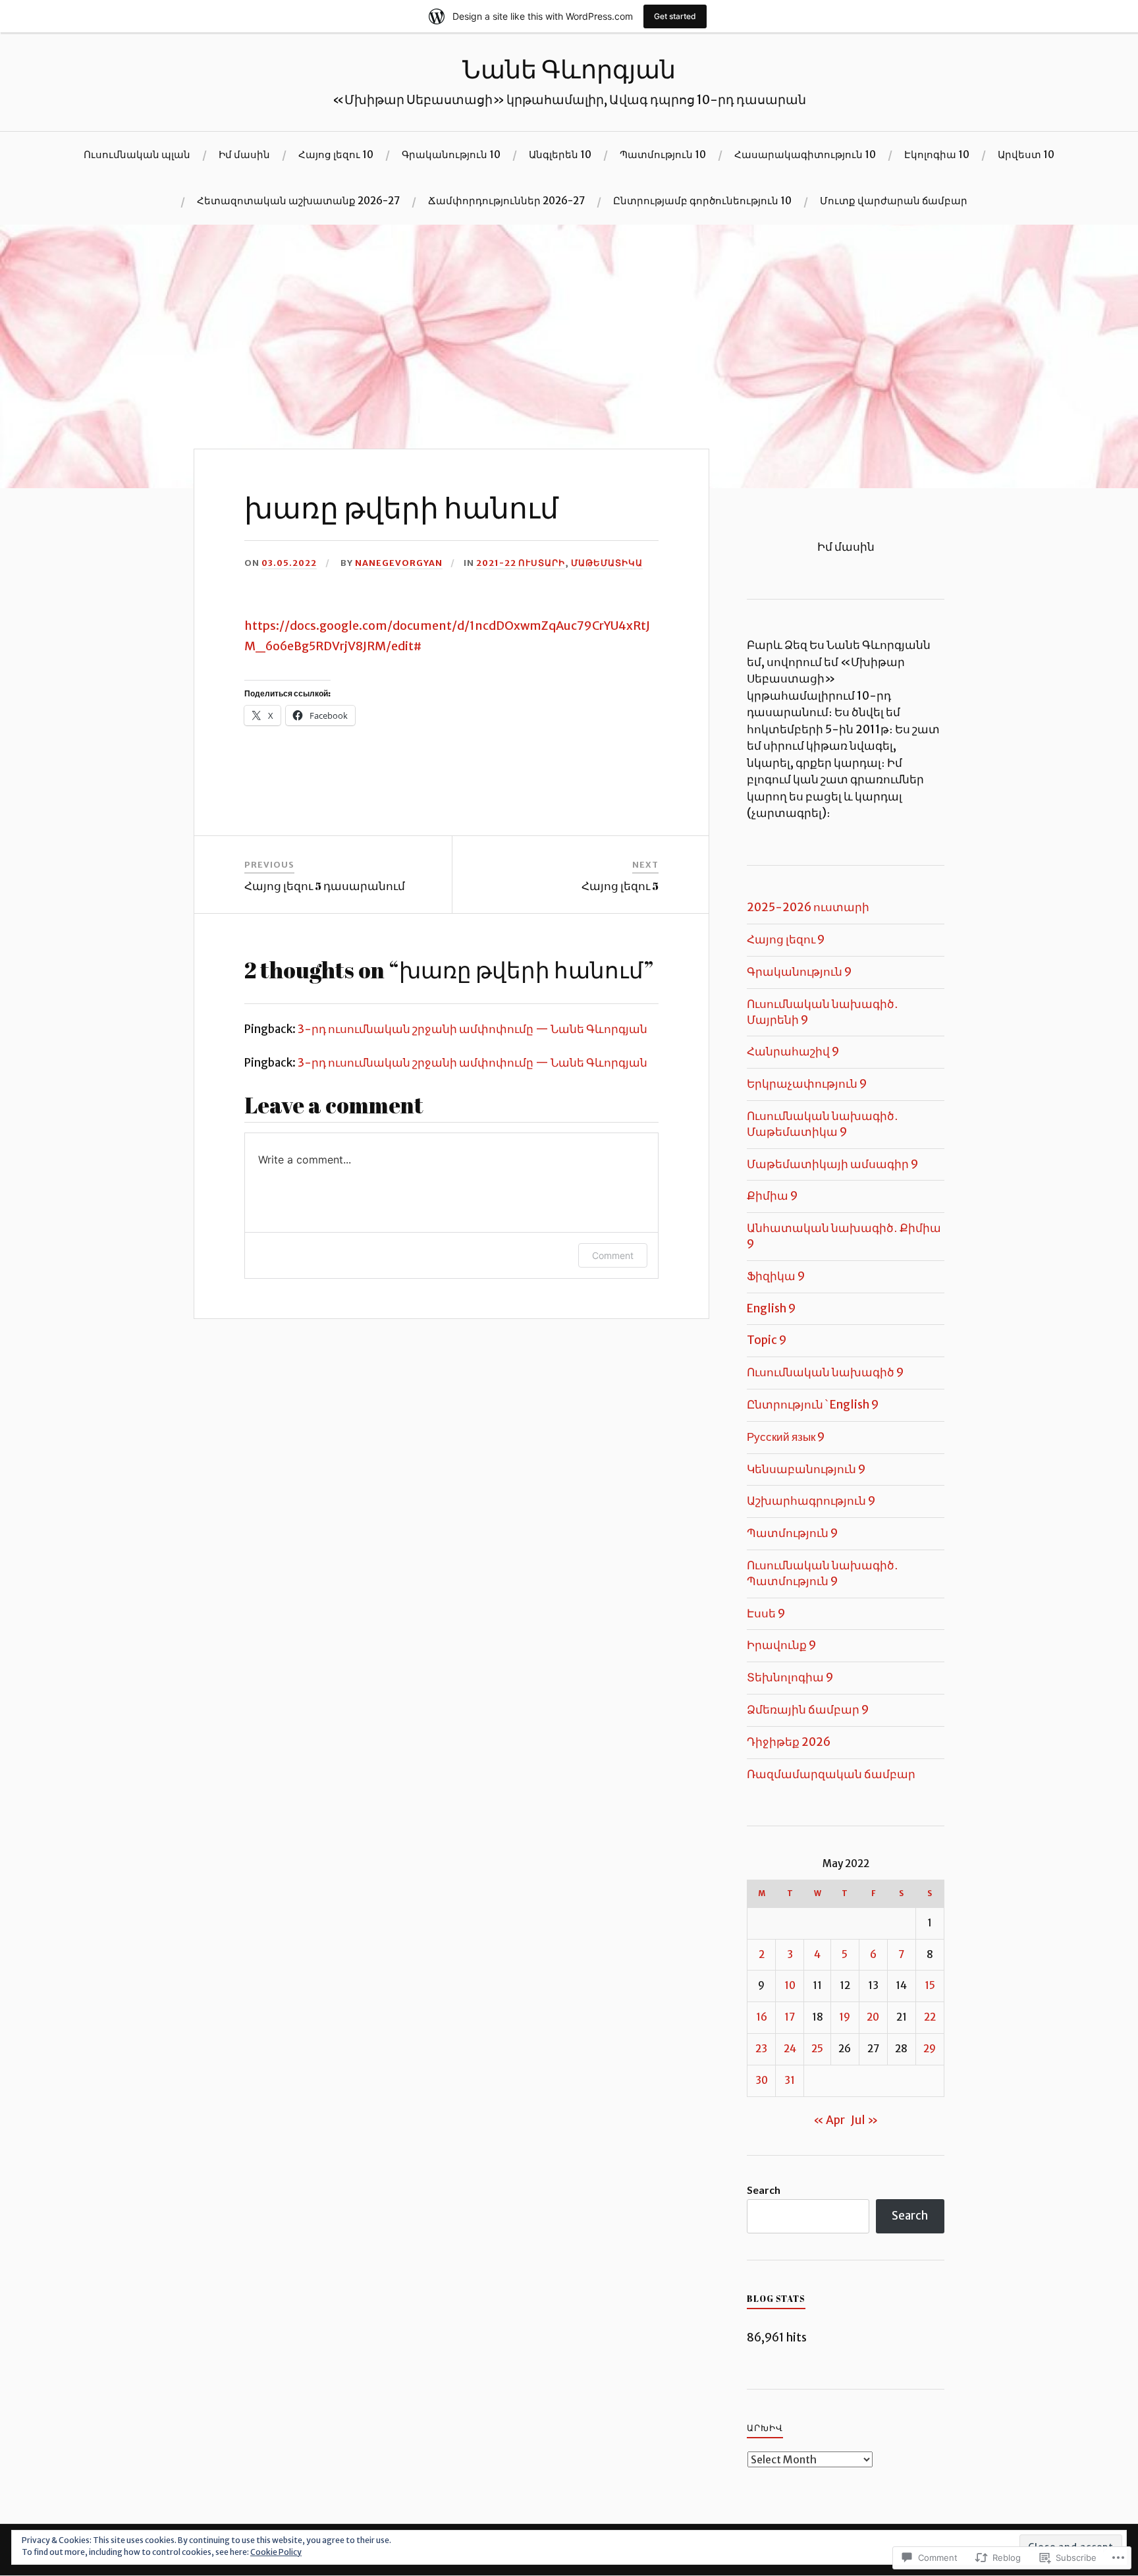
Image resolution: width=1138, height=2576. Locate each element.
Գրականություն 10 (451, 154)
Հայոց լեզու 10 (336, 154)
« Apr (829, 2120)
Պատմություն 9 (792, 1533)
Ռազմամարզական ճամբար (831, 1774)
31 (790, 2080)
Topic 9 (767, 1340)
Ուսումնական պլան (137, 154)
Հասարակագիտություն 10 (805, 154)
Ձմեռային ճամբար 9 (808, 1710)
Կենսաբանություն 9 (806, 1469)
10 (790, 1985)
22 (930, 2017)
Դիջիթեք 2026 (789, 1742)
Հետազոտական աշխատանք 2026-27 (298, 201)
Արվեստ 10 (1026, 154)
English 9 (771, 1308)
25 (817, 2049)
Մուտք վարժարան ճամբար (894, 201)
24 (790, 2049)
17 (790, 2017)
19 (845, 2017)
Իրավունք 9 (781, 1645)
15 (930, 1985)
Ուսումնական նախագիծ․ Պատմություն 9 (823, 1573)
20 (873, 2017)
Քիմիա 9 (772, 1196)
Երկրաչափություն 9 (807, 1084)
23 (761, 2049)
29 (930, 2049)
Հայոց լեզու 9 (786, 939)
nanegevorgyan (399, 563)
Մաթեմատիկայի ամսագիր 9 (832, 1164)
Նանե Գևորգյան (569, 69)
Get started (675, 16)
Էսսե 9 (766, 1613)
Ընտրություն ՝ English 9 (813, 1405)
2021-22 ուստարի (521, 563)
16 (762, 2017)
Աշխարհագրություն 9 (811, 1501)
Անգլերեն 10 (560, 154)
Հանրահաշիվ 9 (793, 1051)
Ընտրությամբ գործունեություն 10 (702, 201)
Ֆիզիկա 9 (776, 1276)
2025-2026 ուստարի (808, 907)
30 (762, 2080)
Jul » (865, 2120)
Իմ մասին (244, 154)
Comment (613, 1255)
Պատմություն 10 (663, 154)
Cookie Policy (276, 2552)
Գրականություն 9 (799, 972)
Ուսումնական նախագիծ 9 (825, 1372)
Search (764, 2190)
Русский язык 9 (786, 1437)
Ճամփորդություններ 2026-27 (506, 201)
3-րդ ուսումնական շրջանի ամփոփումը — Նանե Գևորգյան (473, 1029)
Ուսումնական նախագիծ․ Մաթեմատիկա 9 (823, 1124)
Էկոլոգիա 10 (937, 154)
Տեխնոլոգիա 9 (790, 1677)
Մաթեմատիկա (607, 563)
